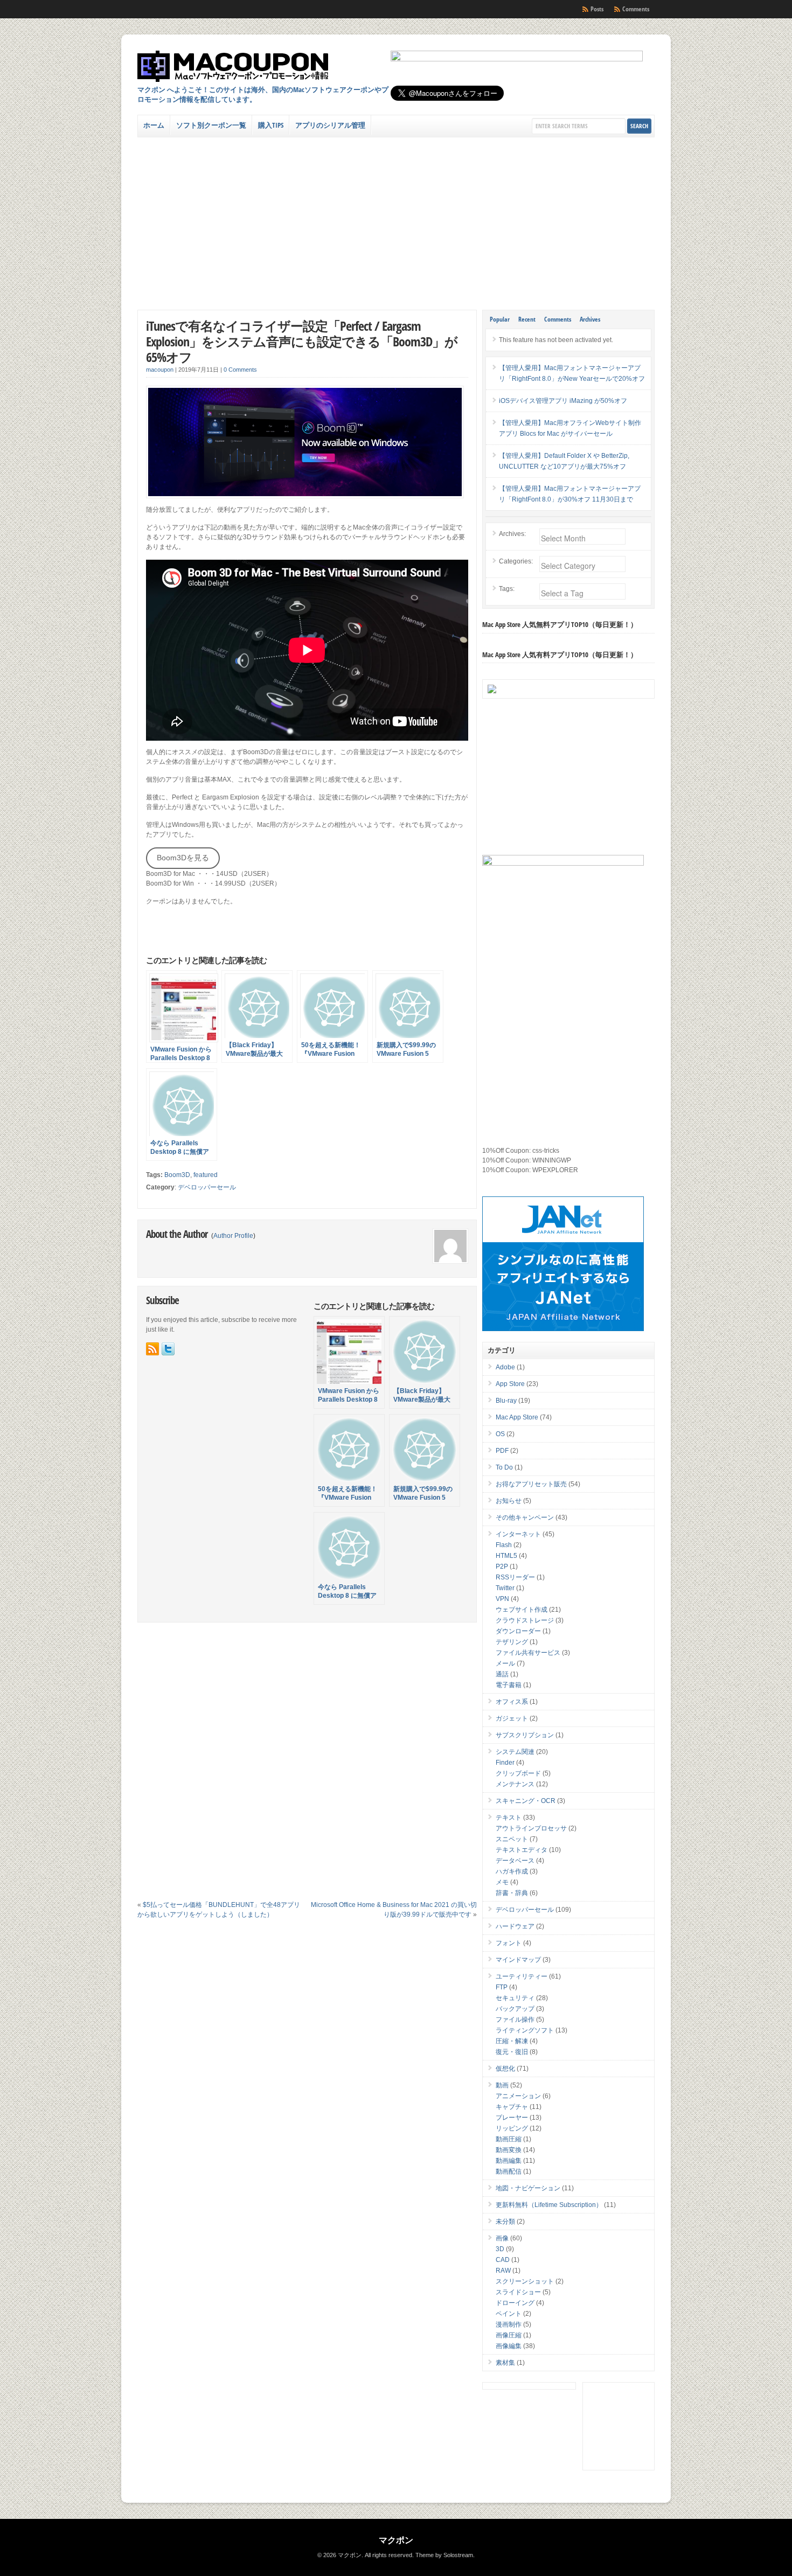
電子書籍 (509, 1685)
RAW (503, 2271)
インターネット (518, 1534)
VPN (502, 1599)
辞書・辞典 (512, 1893)
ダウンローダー (518, 1631)
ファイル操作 (515, 2020)
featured (206, 1175)
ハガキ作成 (512, 1871)
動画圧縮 (509, 2139)
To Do (504, 1467)
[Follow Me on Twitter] (168, 1349)
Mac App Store (517, 1417)
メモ (502, 1882)
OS (500, 1434)
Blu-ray (506, 1401)
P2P (502, 1567)
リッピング (512, 2128)
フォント (509, 1943)
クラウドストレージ (525, 1620)
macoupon (160, 370)
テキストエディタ (522, 1850)
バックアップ (515, 2009)
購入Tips (271, 125)
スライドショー (518, 2292)
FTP (502, 1987)
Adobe (505, 1367)
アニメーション (518, 2096)
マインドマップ (518, 1960)
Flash (504, 1545)
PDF (502, 1451)
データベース (515, 1861)
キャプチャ (512, 2107)
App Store (510, 1384)
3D (500, 2249)
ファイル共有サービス (528, 1653)
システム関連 (515, 1752)
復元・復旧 (512, 2052)
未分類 (505, 2222)
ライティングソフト (525, 2030)
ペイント (509, 2314)
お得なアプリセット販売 (531, 1484)
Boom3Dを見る (183, 858)
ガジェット (512, 1718)
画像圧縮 (509, 2335)
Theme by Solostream (444, 2555)
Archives (590, 319)
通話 (502, 1674)
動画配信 (509, 2171)
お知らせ (509, 1501)
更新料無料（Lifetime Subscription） (549, 2205)
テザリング (512, 1642)
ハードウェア (515, 1926)
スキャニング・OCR (526, 1801)
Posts (597, 9)
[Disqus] (307, 1765)
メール (505, 1663)
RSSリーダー (515, 1577)
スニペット (512, 1839)
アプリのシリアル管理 (330, 125)
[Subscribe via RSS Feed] (152, 1349)
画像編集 (509, 2346)
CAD (503, 2260)
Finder (505, 1763)
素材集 (505, 2363)
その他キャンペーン (525, 1517)
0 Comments (240, 370)
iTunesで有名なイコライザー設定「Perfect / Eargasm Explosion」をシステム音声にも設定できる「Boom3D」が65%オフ (302, 341)
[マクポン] (233, 66)
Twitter (505, 1588)
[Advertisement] (396, 218)
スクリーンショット (525, 2281)
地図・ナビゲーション (528, 2188)
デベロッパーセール (207, 1187)
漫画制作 (509, 2324)
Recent (527, 319)
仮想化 (505, 2069)
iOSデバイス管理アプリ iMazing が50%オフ (563, 401)
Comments (636, 9)
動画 (502, 2085)
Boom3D (177, 1175)
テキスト (509, 1818)
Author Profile (233, 1236)
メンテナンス (515, 1784)
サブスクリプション (525, 1735)
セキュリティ (515, 1998)
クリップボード (518, 1773)
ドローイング (515, 2303)
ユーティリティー (522, 1976)
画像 (502, 2238)
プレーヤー (512, 2118)
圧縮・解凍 (512, 2041)
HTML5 (506, 1556)
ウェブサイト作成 (522, 1610)
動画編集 (509, 2161)
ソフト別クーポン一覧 (211, 125)
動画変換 (509, 2150)
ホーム (154, 125)
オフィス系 (512, 1702)
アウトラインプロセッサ (531, 1828)
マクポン (396, 2540)
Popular (500, 319)
